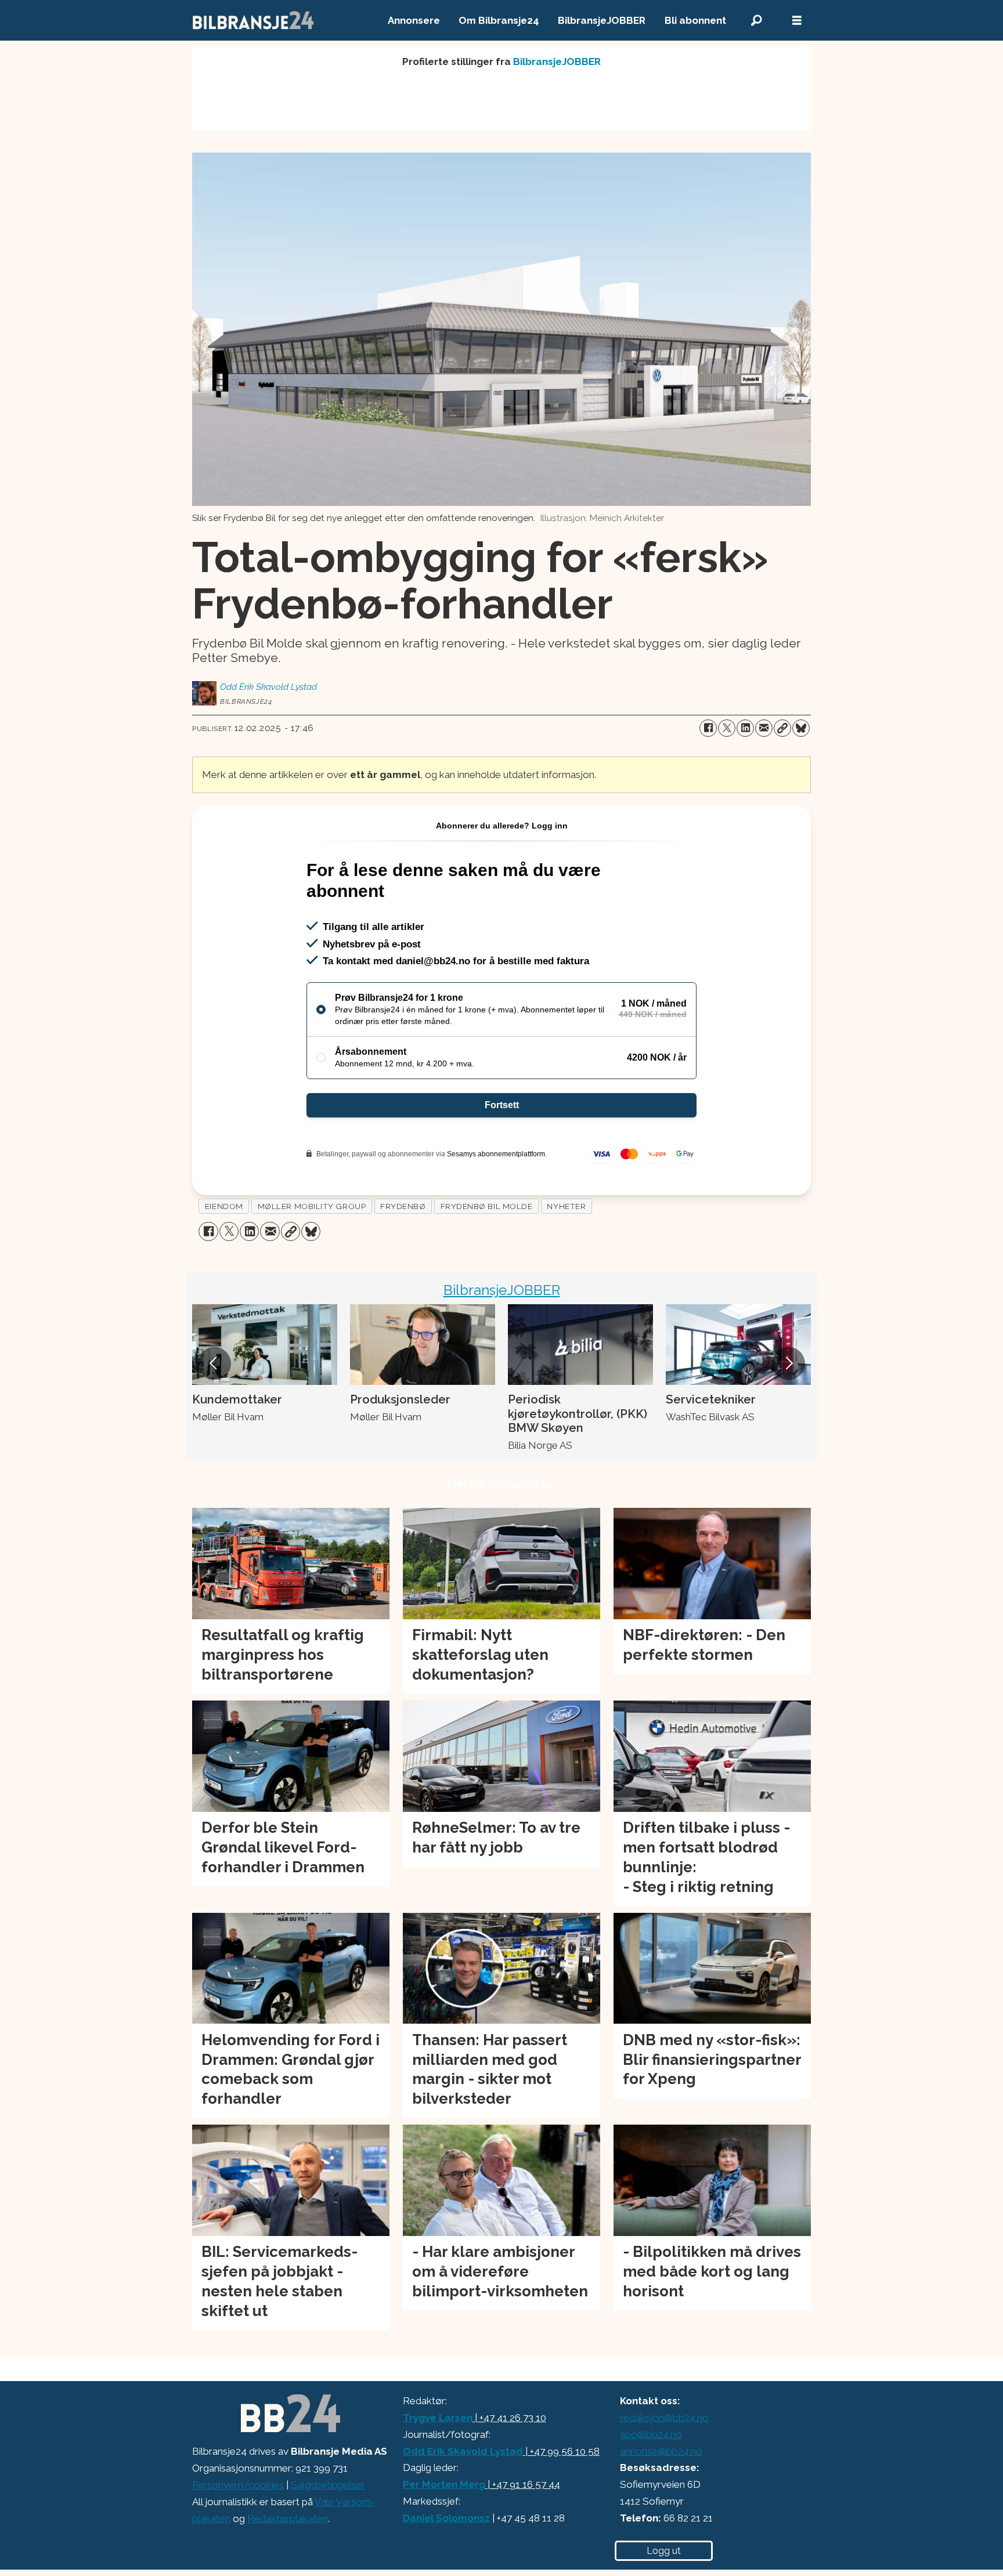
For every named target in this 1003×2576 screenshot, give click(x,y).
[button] (214, 1363)
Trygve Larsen (438, 2418)
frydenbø (403, 1206)
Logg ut (664, 2551)
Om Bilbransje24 (499, 20)
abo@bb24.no (651, 2434)
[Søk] (756, 21)
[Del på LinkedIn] (745, 728)
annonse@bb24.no (661, 2451)
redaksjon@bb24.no (664, 2418)
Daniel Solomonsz (446, 2518)
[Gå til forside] (254, 20)
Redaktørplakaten (288, 2519)
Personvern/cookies (238, 2485)
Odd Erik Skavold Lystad (463, 2451)
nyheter (566, 1206)
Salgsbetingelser (328, 2485)
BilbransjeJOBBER (602, 20)
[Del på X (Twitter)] (727, 728)
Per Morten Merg (444, 2484)
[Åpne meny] (797, 21)
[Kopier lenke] (782, 728)
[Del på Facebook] (708, 728)
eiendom (224, 1206)
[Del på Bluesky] (801, 728)
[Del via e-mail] (764, 728)
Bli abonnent (695, 20)
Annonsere (414, 20)
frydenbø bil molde (487, 1206)
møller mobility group (312, 1206)
